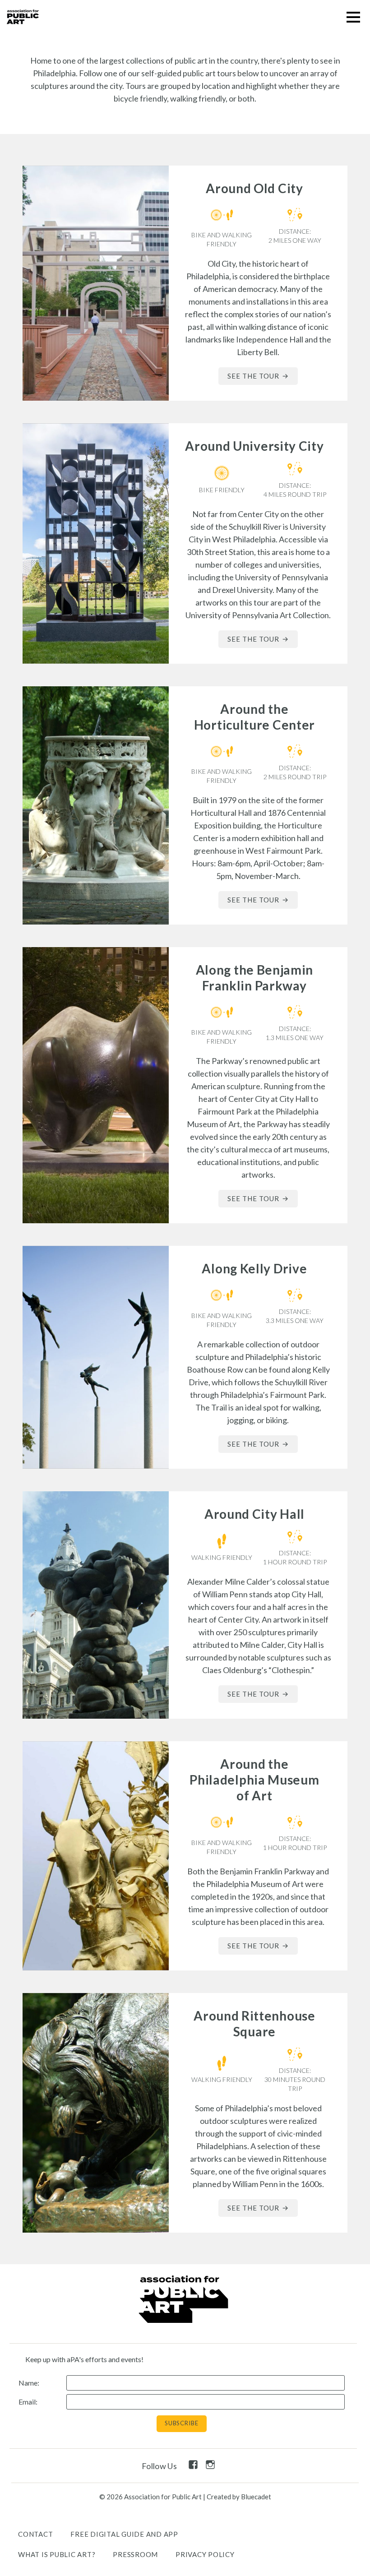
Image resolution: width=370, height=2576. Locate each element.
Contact (35, 2534)
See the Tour (254, 376)
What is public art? (57, 2554)
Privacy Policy (205, 2554)
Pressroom (135, 2554)
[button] (353, 17)
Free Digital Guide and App (124, 2534)
